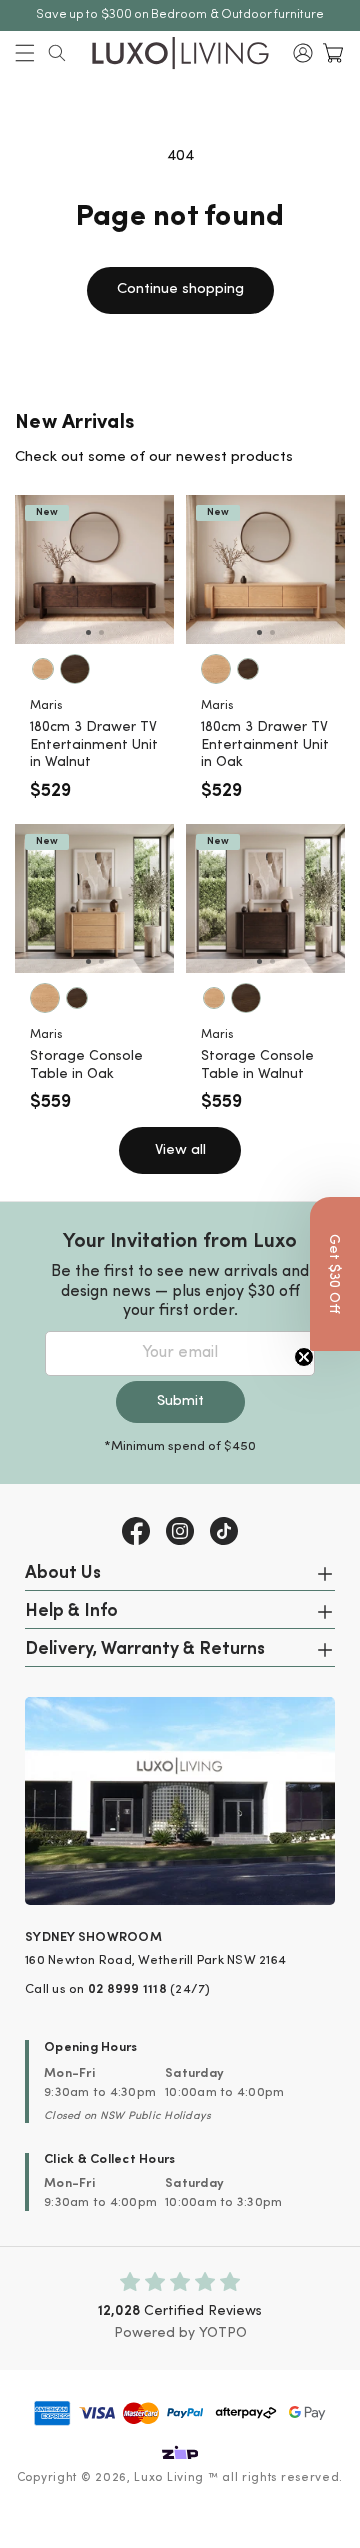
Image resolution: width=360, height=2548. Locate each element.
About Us (63, 1574)
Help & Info (71, 1612)
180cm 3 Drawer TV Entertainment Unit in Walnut (94, 745)
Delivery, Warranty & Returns (145, 1650)
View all (180, 1150)
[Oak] (43, 669)
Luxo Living (169, 2478)
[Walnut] (75, 669)
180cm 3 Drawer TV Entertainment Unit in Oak (265, 745)
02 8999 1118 (127, 1989)
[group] (94, 569)
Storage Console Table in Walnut (257, 1065)
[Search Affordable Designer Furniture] (57, 53)
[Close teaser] (304, 1357)
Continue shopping (180, 289)
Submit (180, 1401)
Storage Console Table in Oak (86, 1065)
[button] (25, 53)
